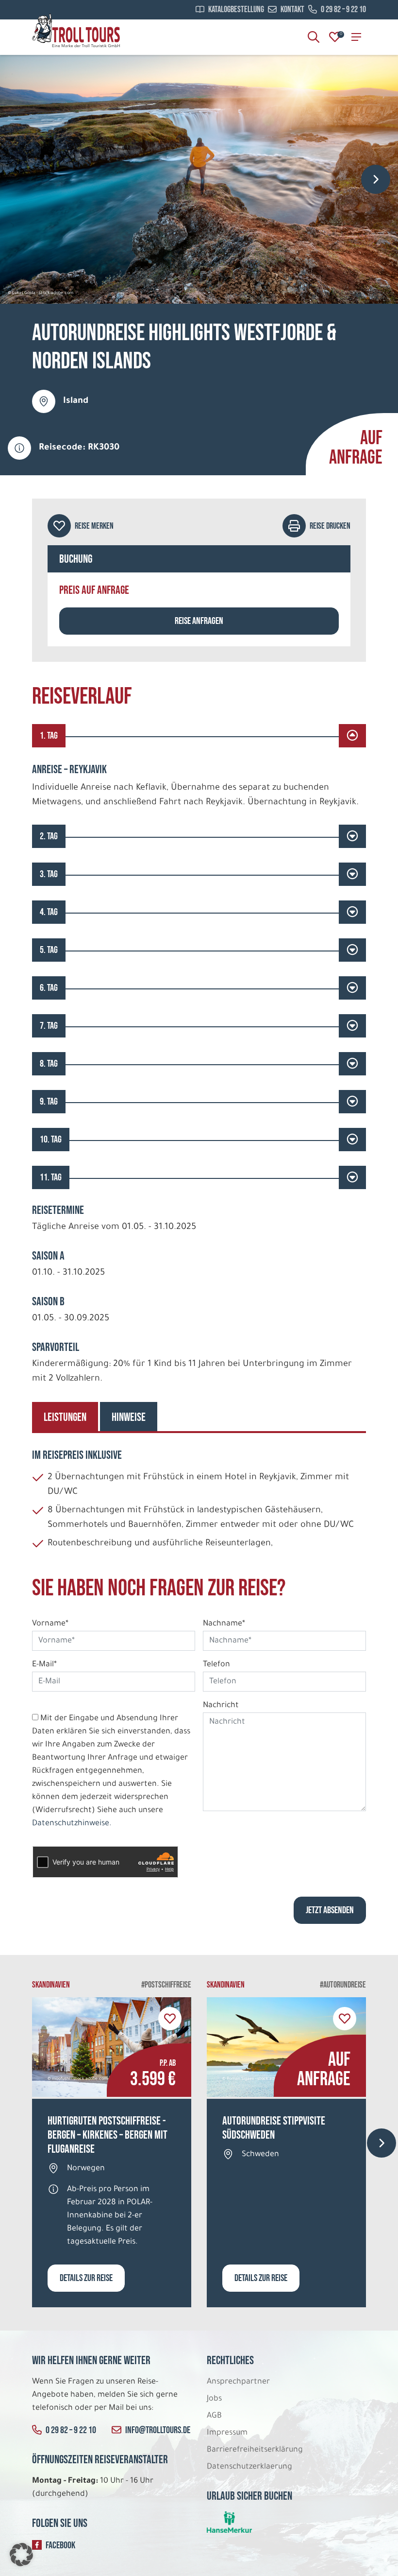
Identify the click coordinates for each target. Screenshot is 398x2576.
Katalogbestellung (236, 10)
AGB (214, 2416)
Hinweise (129, 1417)
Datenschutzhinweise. (72, 1824)
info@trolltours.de (158, 2430)
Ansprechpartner (238, 2382)
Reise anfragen (199, 621)
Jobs (214, 2399)
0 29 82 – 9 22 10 (343, 10)
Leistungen (65, 1417)
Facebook (60, 2545)
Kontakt (292, 10)
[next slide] (376, 179)
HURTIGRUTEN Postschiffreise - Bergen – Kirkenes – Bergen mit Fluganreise (108, 2135)
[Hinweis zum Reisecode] (19, 448)
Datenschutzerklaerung (249, 2467)
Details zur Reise (86, 2278)
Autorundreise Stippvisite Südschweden (274, 2128)
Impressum (227, 2433)
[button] (21, 2555)
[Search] (314, 37)
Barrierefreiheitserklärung (256, 2450)
